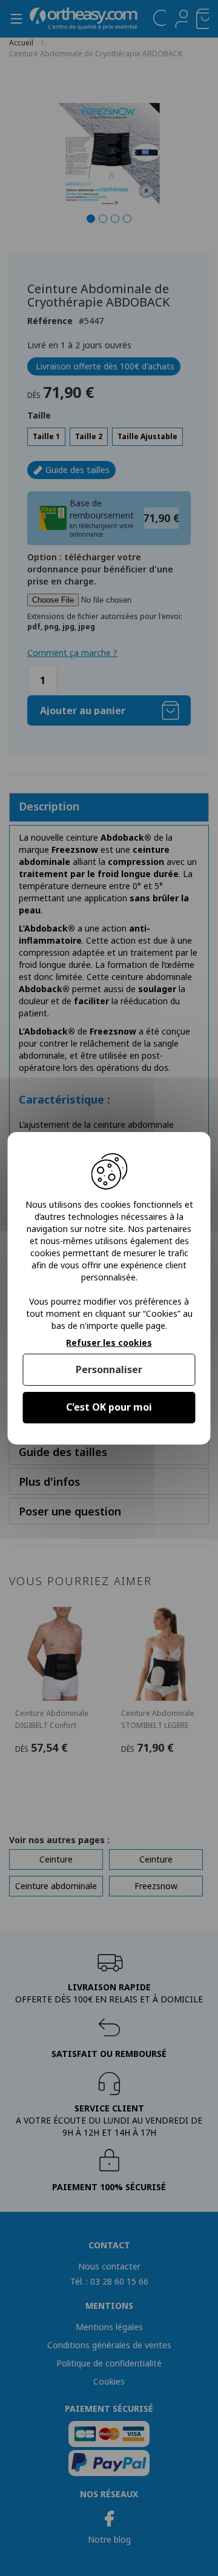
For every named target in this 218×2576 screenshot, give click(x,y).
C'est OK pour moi (109, 1407)
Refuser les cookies (109, 1343)
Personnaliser (109, 1369)
